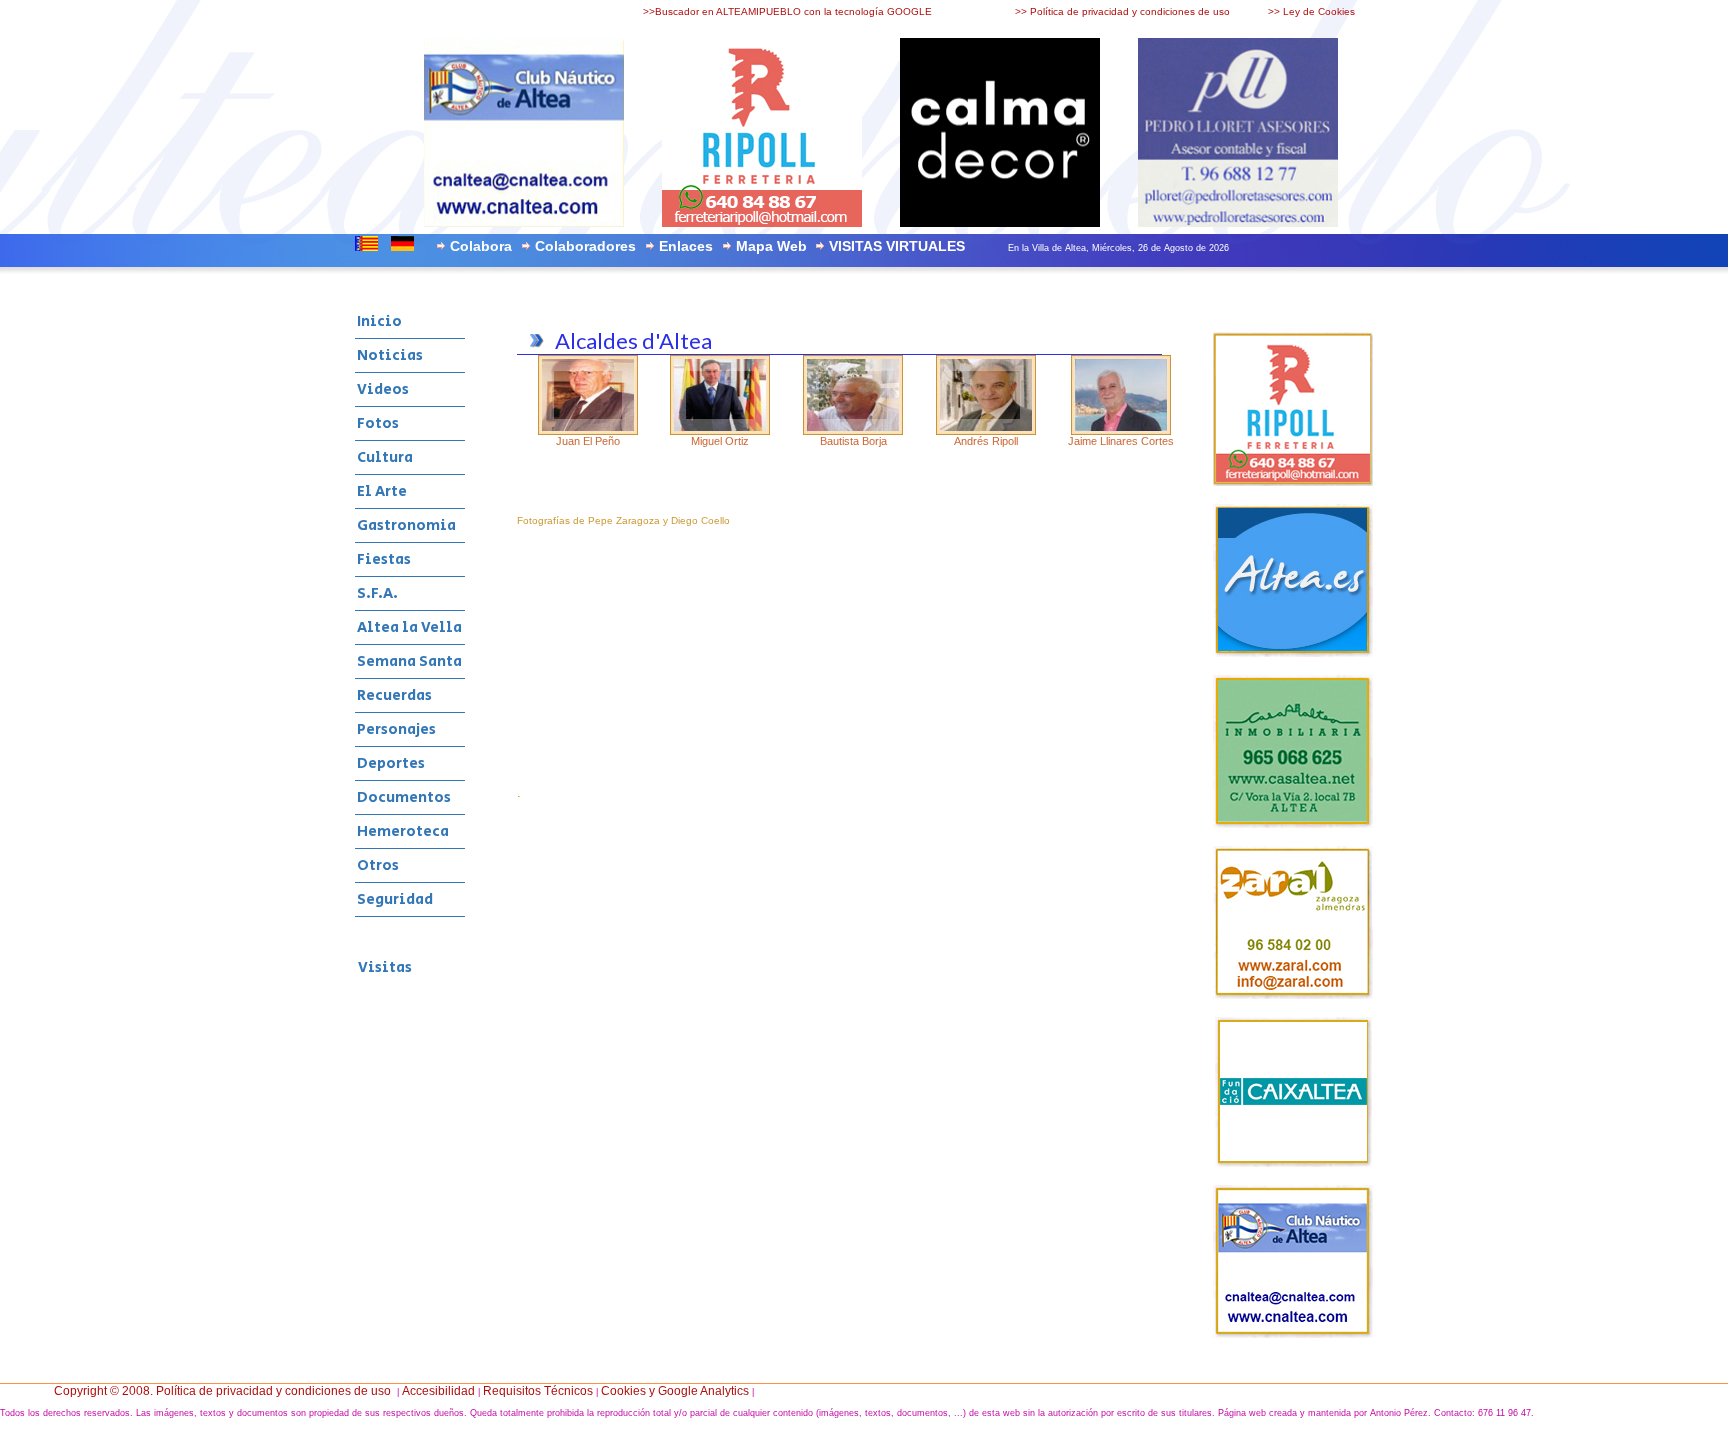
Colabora (481, 246)
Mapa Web (771, 246)
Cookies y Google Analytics (675, 1391)
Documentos (404, 797)
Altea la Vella (409, 627)
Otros (378, 865)
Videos (383, 389)
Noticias (390, 355)
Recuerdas (394, 695)
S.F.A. (377, 593)
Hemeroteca (403, 831)
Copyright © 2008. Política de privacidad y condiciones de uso (222, 1391)
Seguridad (395, 899)
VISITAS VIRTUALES (897, 246)
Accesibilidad (438, 1391)
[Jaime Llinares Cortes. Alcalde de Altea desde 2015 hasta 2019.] (1121, 431)
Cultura (385, 457)
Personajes (396, 729)
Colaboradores (585, 246)
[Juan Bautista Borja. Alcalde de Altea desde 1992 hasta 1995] (853, 431)
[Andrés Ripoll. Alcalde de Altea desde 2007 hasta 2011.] (986, 431)
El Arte (382, 491)
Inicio (379, 321)
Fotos (378, 423)
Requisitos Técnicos (538, 1391)
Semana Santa (409, 661)
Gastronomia (406, 525)
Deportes (391, 763)
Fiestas (384, 559)
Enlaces (686, 246)
